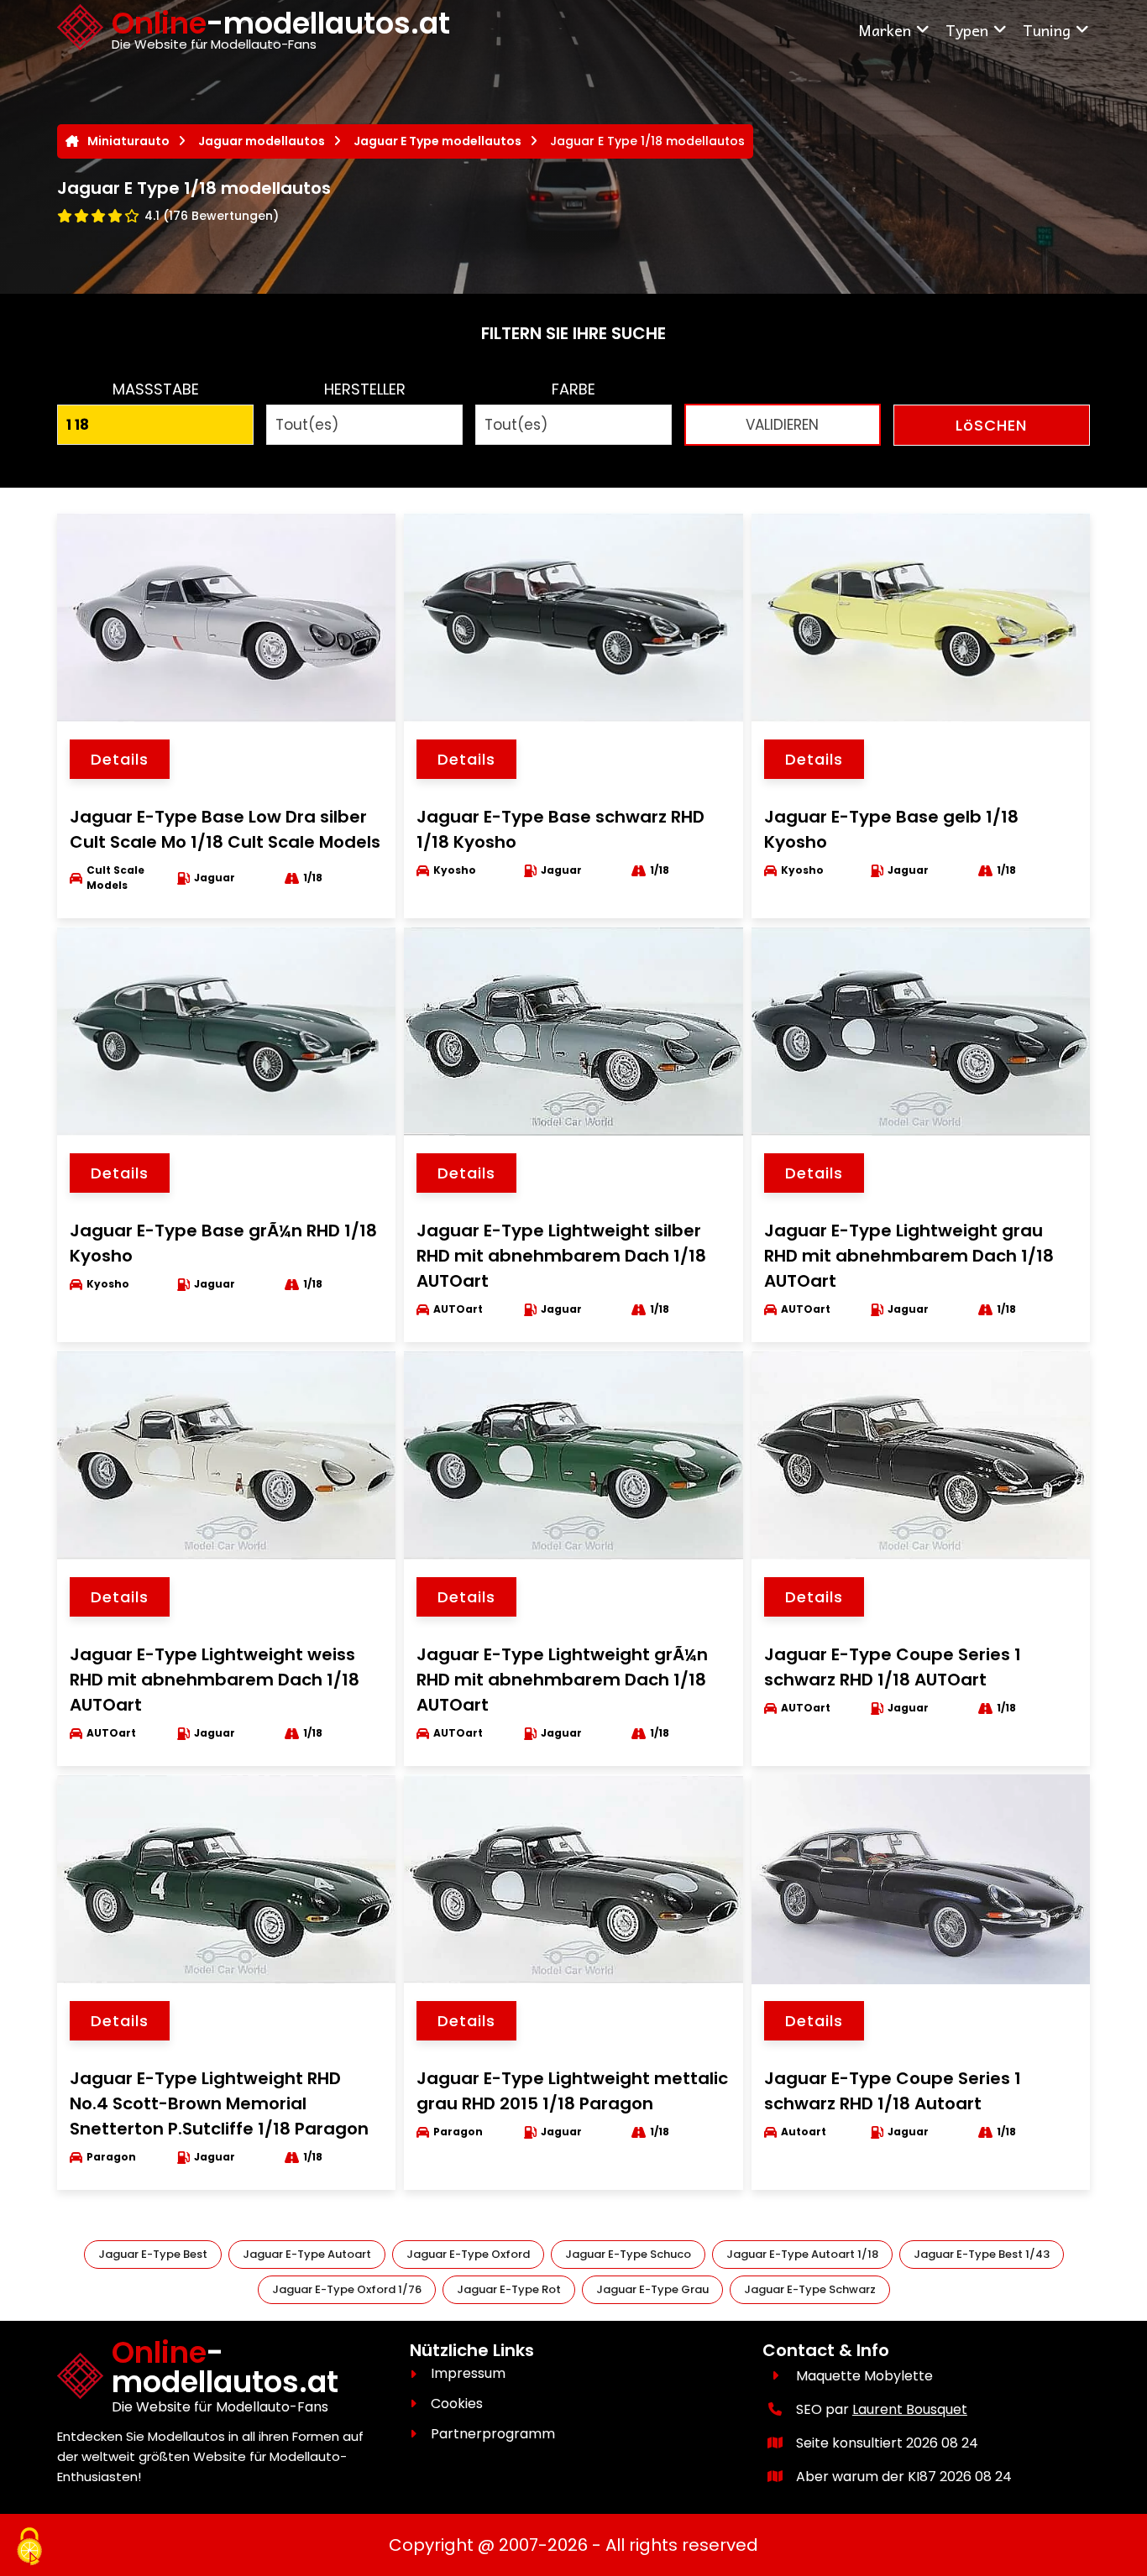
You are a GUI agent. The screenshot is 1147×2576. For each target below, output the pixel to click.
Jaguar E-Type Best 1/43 (982, 2254)
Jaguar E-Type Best (153, 2254)
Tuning (1047, 30)
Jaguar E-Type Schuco (628, 2254)
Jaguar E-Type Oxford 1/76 (347, 2289)
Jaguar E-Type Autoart (307, 2254)
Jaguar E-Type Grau (652, 2289)
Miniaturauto (128, 141)
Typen (967, 30)
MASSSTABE (156, 389)
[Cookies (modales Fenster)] (29, 2547)
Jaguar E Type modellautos (437, 141)
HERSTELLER (365, 389)
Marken (885, 30)
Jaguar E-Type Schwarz (810, 2289)
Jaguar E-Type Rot (509, 2289)
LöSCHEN (991, 425)
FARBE (573, 389)
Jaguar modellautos (262, 141)
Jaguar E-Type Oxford (468, 2254)
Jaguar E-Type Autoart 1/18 (802, 2254)
